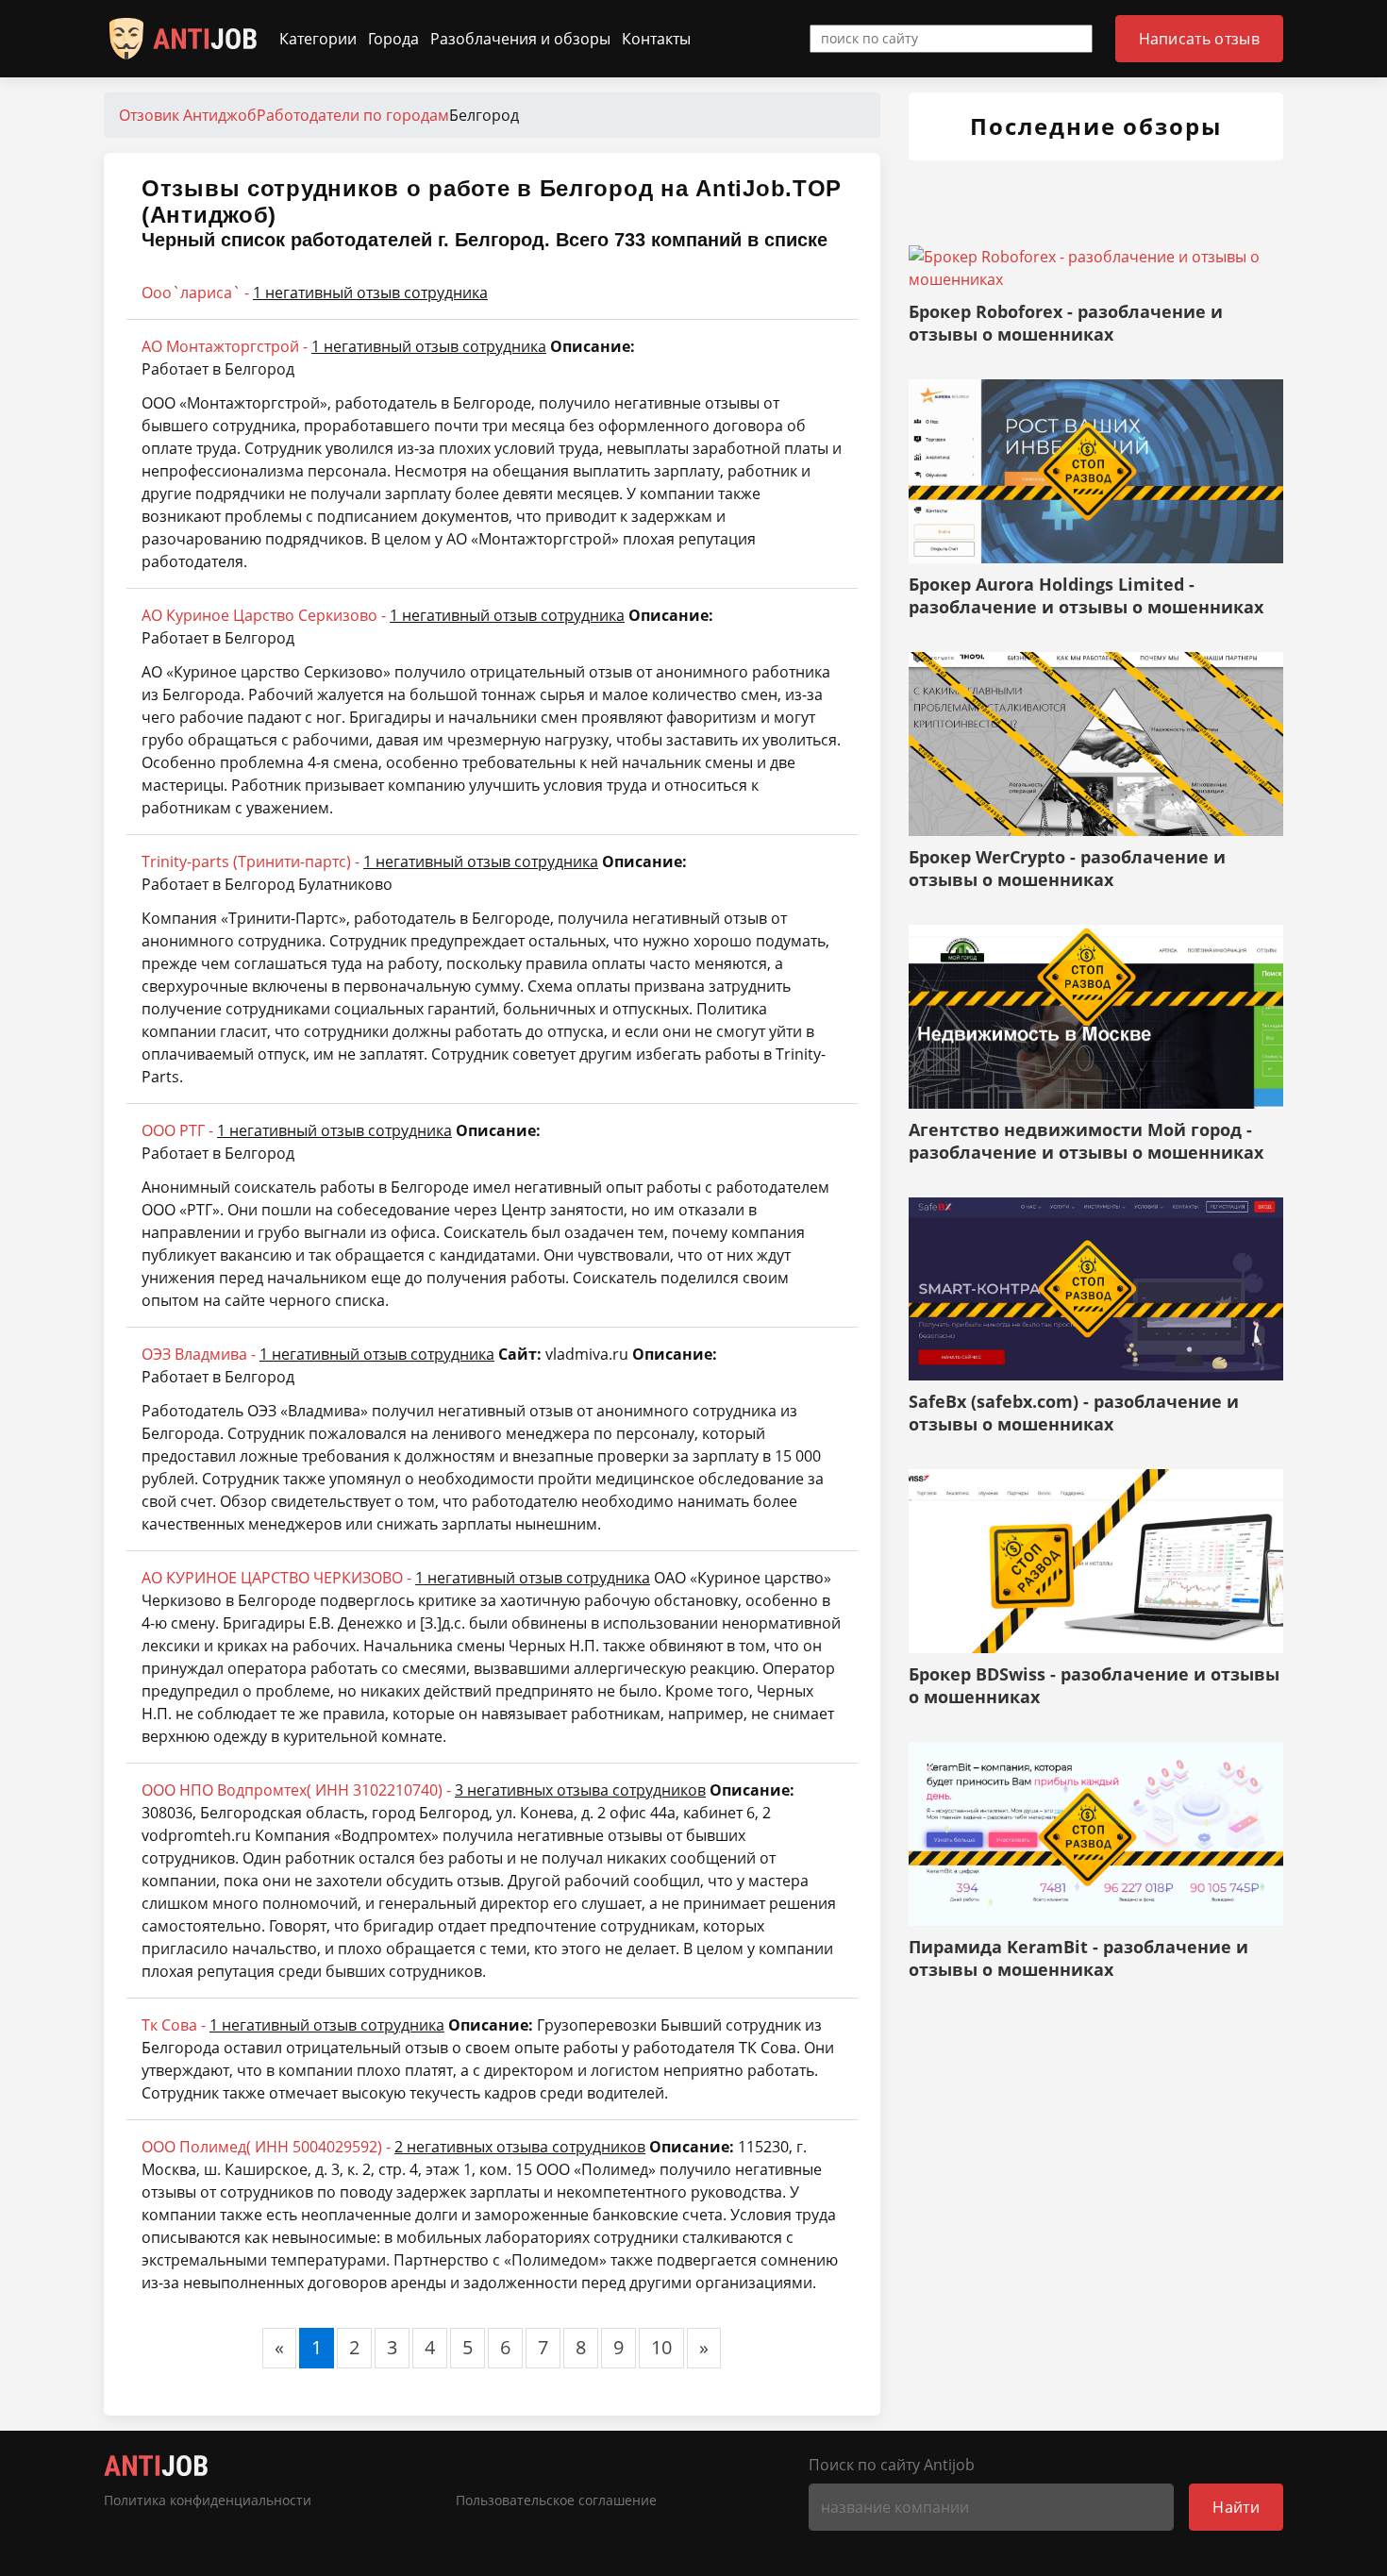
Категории (318, 39)
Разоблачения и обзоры (520, 39)
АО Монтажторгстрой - (344, 346)
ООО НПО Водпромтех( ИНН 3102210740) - (424, 1790)
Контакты (656, 39)
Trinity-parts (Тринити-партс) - (370, 861)
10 (661, 2347)
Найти (1236, 2507)
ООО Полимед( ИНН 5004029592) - (393, 2147)
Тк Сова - (293, 2025)
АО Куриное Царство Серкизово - (383, 615)
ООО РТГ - (297, 1130)
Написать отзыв (1199, 39)
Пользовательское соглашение (556, 2501)
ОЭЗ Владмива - (318, 1354)
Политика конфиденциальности (208, 2501)
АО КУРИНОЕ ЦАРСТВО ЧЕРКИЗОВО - (396, 1578)
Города (393, 39)
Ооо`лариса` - (315, 293)
